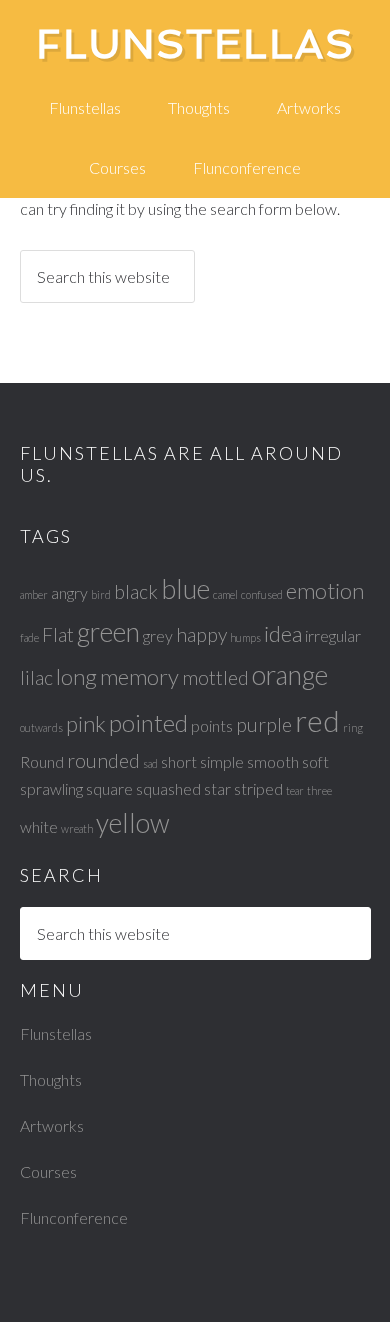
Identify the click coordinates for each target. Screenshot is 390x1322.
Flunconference (74, 1217)
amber (34, 594)
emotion (325, 590)
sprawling (51, 788)
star (217, 788)
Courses (48, 1171)
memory (139, 676)
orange (290, 675)
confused (262, 594)
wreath (77, 828)
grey (158, 635)
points (212, 725)
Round (42, 761)
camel (225, 594)
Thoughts (51, 1079)
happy (201, 634)
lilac (36, 677)
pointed (148, 722)
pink (86, 723)
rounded (103, 760)
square (109, 788)
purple (264, 724)
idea (283, 633)
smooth (273, 761)
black (136, 591)
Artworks (52, 1125)
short (179, 761)
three (319, 790)
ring (353, 727)
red (317, 720)
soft (315, 761)
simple (222, 761)
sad (150, 763)
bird (101, 594)
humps (245, 637)
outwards (41, 727)
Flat (58, 634)
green (108, 632)
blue (185, 589)
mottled (215, 677)
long (76, 676)
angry (69, 592)
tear (295, 790)
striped (258, 788)
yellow (133, 823)
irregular (333, 635)
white (39, 826)
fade (29, 637)
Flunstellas (195, 44)
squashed (168, 788)
